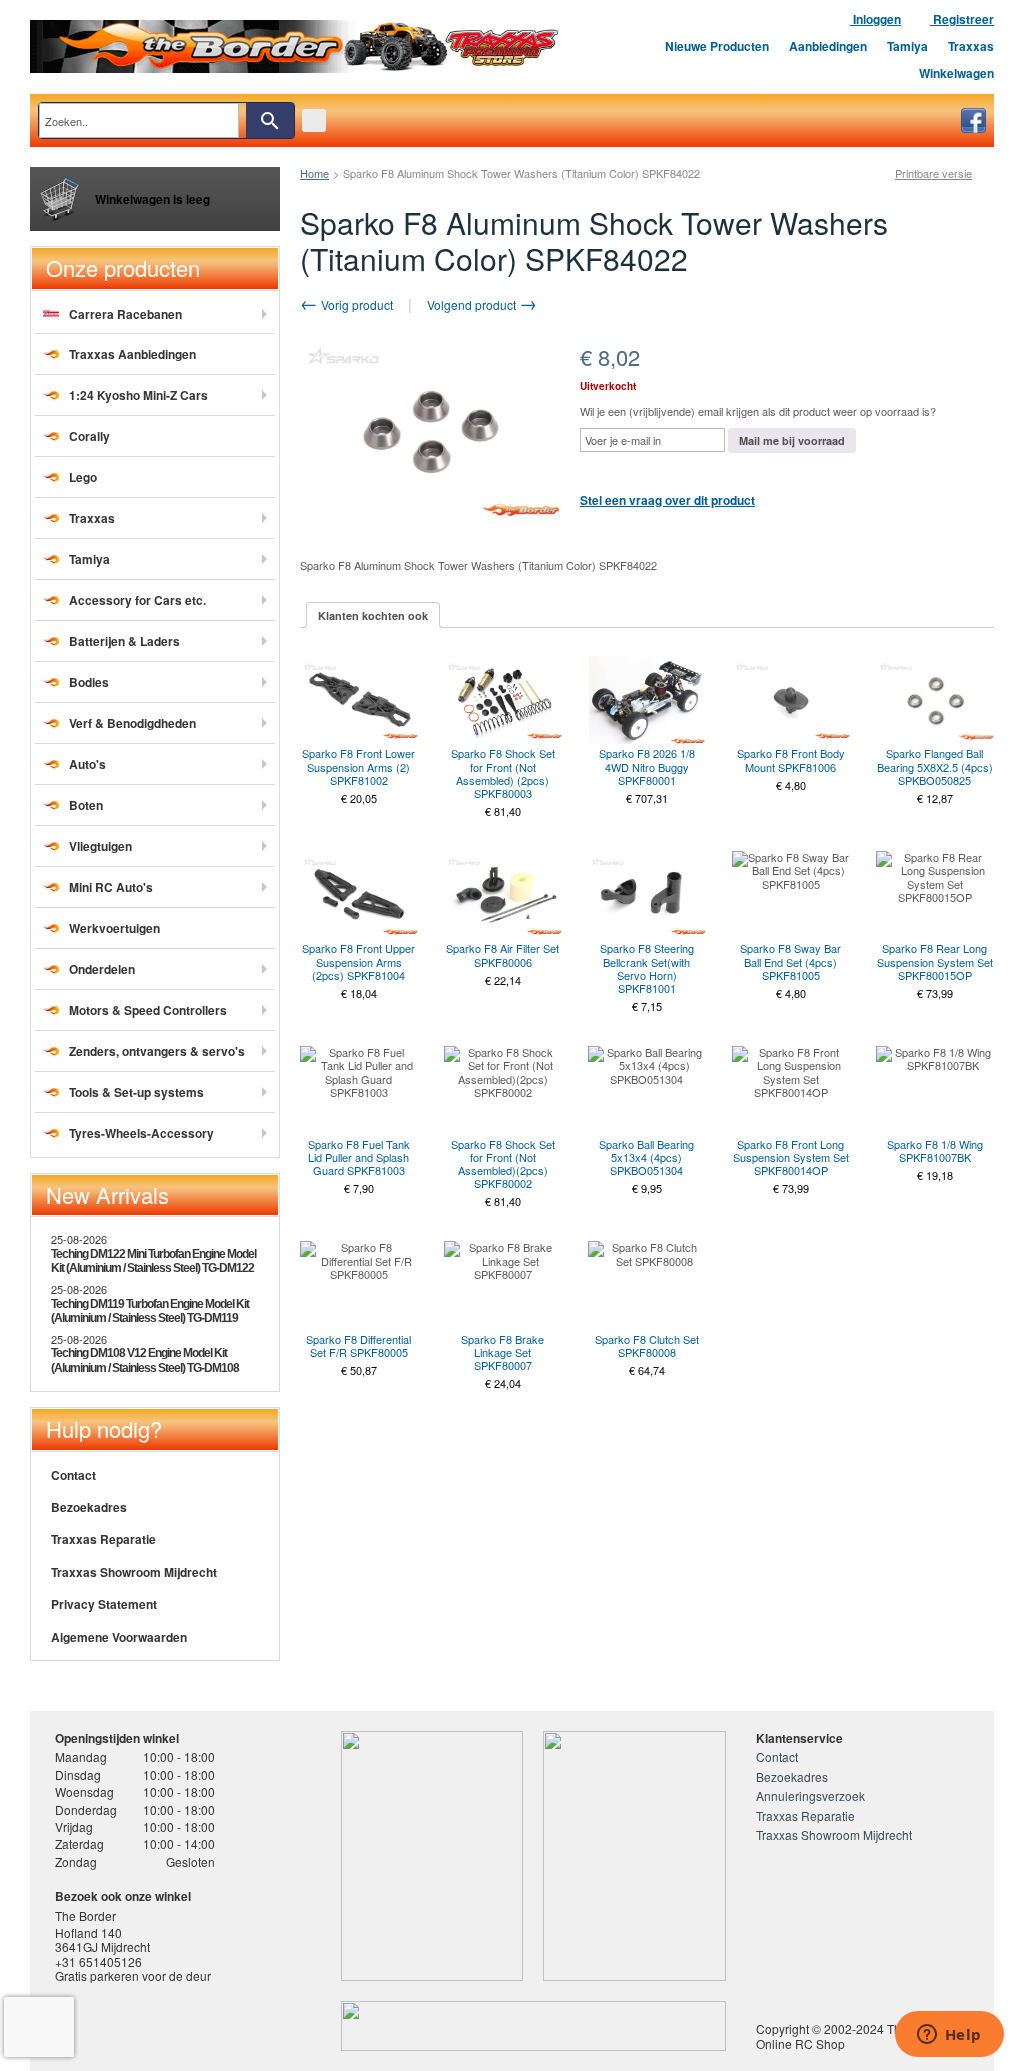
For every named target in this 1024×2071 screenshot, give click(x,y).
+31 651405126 (98, 1961)
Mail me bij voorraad (792, 440)
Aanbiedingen (828, 46)
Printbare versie (933, 173)
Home (314, 173)
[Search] (270, 120)
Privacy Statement (104, 1604)
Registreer (962, 19)
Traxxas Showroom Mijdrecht (134, 1572)
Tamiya (907, 46)
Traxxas (971, 46)
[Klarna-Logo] (206, 2026)
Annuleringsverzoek (810, 1795)
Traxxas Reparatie (103, 1539)
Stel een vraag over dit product (667, 500)
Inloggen (875, 19)
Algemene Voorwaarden (119, 1637)
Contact (73, 1475)
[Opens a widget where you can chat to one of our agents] (949, 2036)
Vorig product (355, 304)
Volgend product (473, 304)
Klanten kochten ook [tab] (373, 615)
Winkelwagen (956, 73)
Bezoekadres (89, 1507)
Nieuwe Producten (717, 46)
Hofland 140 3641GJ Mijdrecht (102, 1939)
